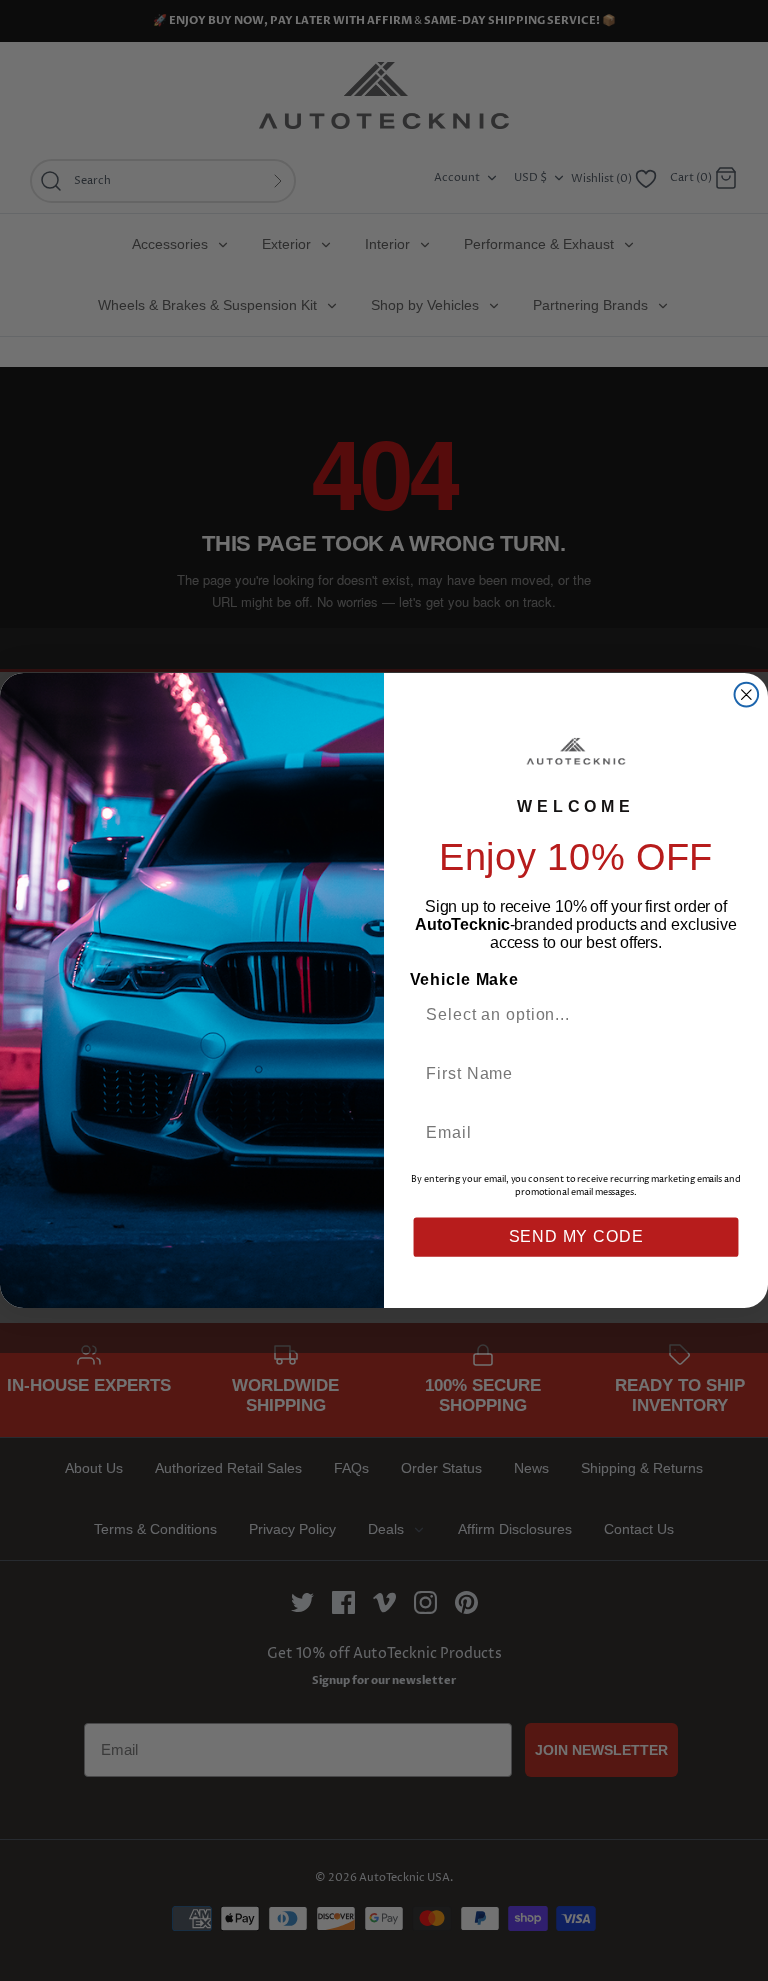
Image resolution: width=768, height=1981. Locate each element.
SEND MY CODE (576, 1236)
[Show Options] (722, 1014)
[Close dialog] (747, 695)
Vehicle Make (464, 979)
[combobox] (568, 1014)
